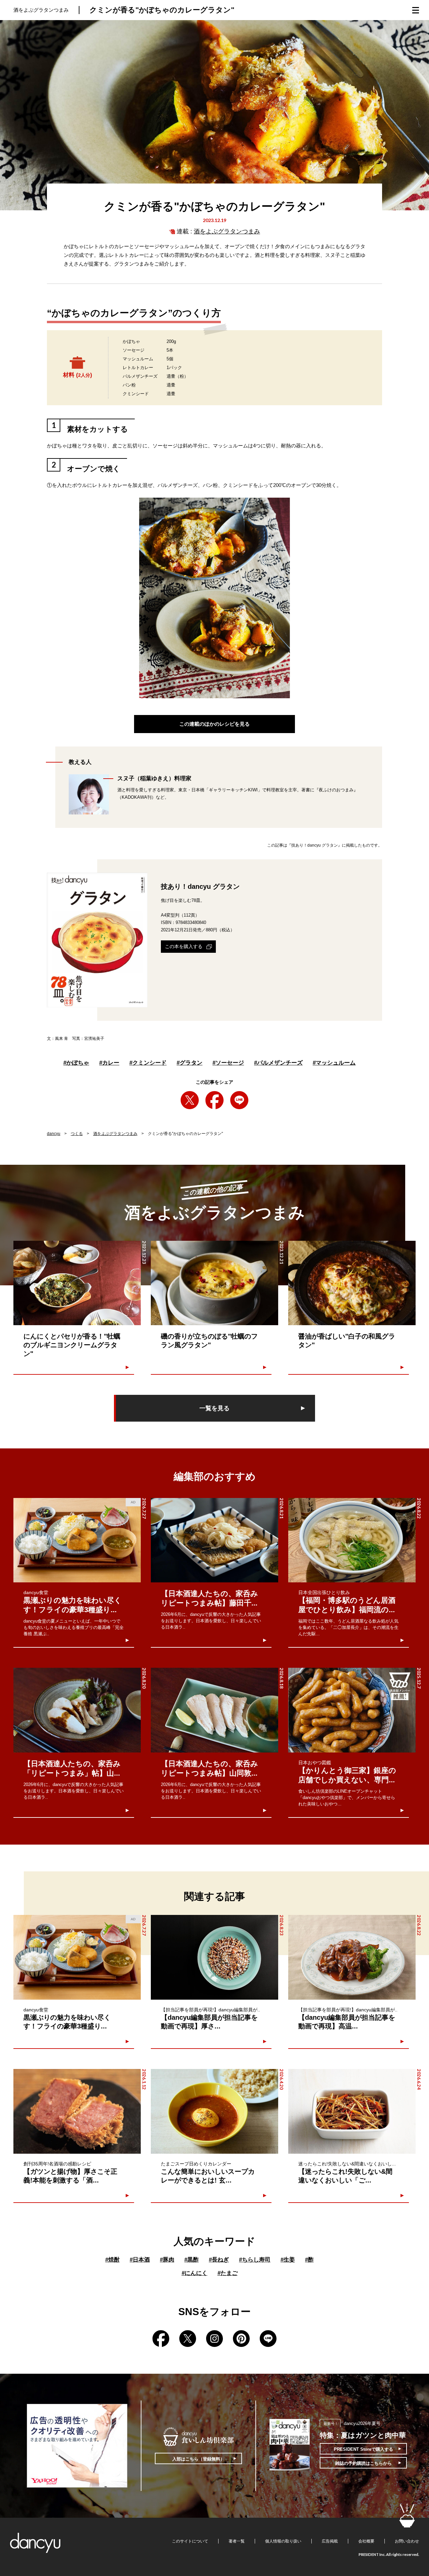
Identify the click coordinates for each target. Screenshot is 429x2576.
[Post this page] (190, 1100)
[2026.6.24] (352, 2111)
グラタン (190, 1063)
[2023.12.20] (352, 1283)
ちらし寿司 (255, 2260)
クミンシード (148, 1063)
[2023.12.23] (77, 1283)
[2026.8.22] (352, 1540)
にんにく (195, 2273)
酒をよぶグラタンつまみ (227, 231)
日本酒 (140, 2260)
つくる (77, 1134)
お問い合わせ (407, 2541)
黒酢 (192, 2260)
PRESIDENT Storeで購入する (363, 2449)
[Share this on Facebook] (214, 1100)
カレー (109, 1063)
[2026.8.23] (214, 1957)
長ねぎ (219, 2260)
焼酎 (112, 2260)
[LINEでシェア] (239, 1100)
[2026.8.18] (214, 1710)
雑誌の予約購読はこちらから (363, 2463)
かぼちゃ (76, 1063)
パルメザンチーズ (278, 1063)
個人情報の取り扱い (283, 2541)
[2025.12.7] (352, 1710)
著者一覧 (237, 2541)
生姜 (288, 2260)
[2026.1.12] (77, 2111)
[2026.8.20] (77, 1710)
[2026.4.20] (214, 2111)
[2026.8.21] (214, 1540)
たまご (228, 2273)
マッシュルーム (334, 1063)
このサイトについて (190, 2541)
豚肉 (167, 2260)
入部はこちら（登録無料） (198, 2459)
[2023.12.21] (214, 1283)
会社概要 (366, 2541)
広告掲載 (330, 2541)
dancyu (54, 1134)
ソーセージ (228, 1063)
